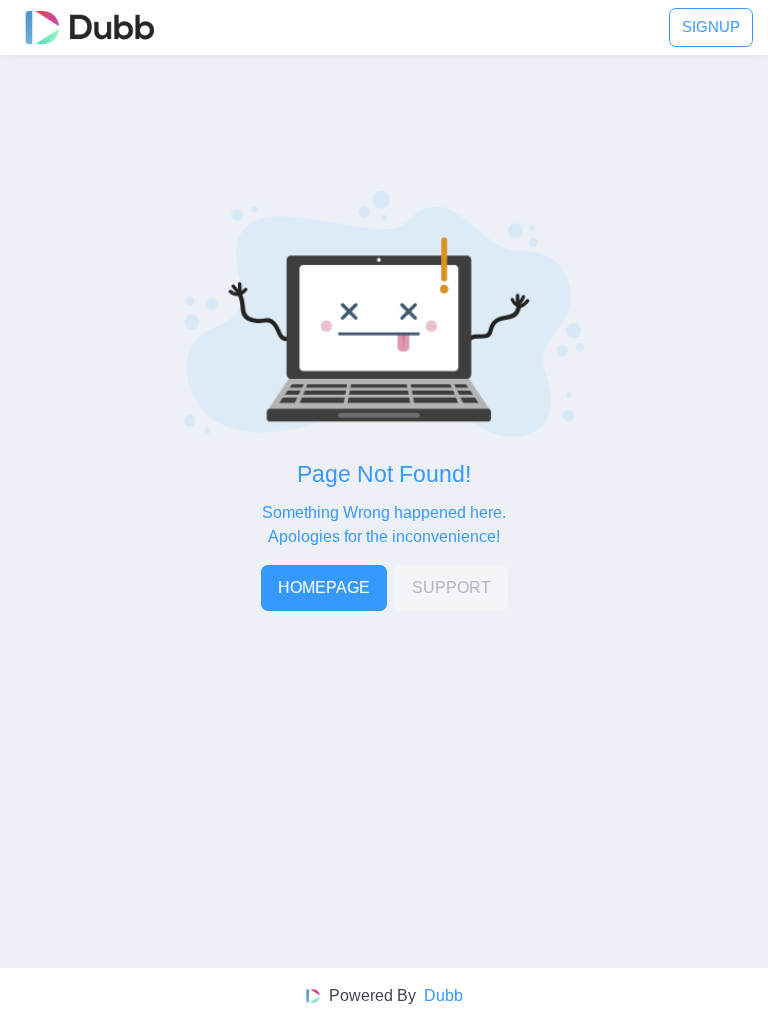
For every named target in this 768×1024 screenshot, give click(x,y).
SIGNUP (711, 27)
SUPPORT (451, 587)
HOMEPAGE (324, 587)
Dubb (443, 995)
